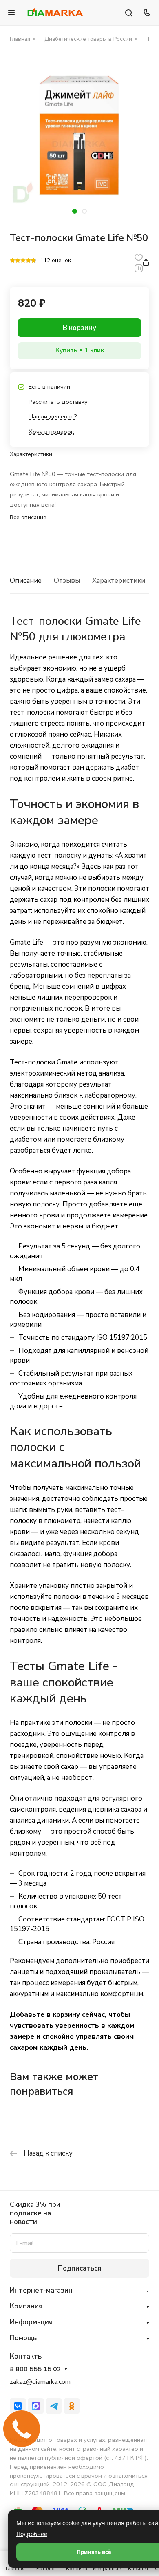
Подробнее (32, 2534)
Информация (31, 2322)
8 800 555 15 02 (35, 2369)
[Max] (36, 2406)
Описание (26, 581)
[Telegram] (54, 2406)
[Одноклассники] (72, 2406)
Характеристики (119, 581)
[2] (18, 261)
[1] (12, 261)
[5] (34, 261)
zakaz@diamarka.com (40, 2382)
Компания (26, 2306)
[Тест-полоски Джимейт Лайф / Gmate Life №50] (79, 136)
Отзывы (67, 581)
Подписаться (79, 2268)
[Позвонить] (146, 13)
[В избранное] (139, 257)
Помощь (23, 2338)
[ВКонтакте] (18, 2406)
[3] (23, 261)
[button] (75, 211)
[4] (28, 261)
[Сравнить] (139, 268)
